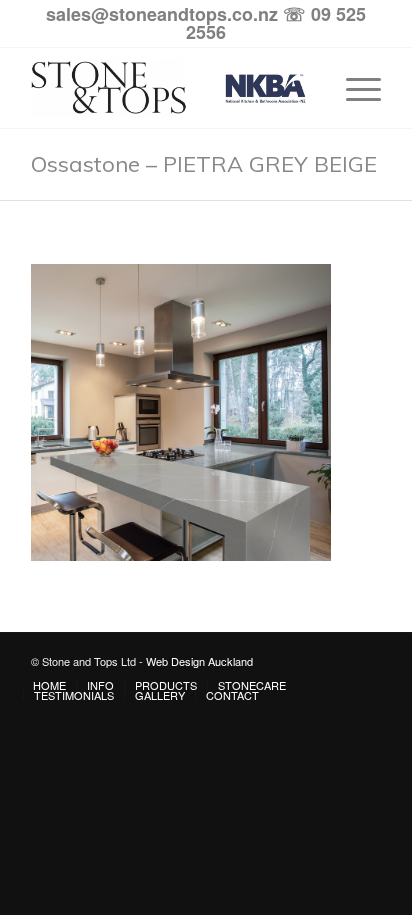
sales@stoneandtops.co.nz (162, 14)
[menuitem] (49, 685)
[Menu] (353, 88)
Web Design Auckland (199, 661)
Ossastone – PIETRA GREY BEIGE (204, 164)
